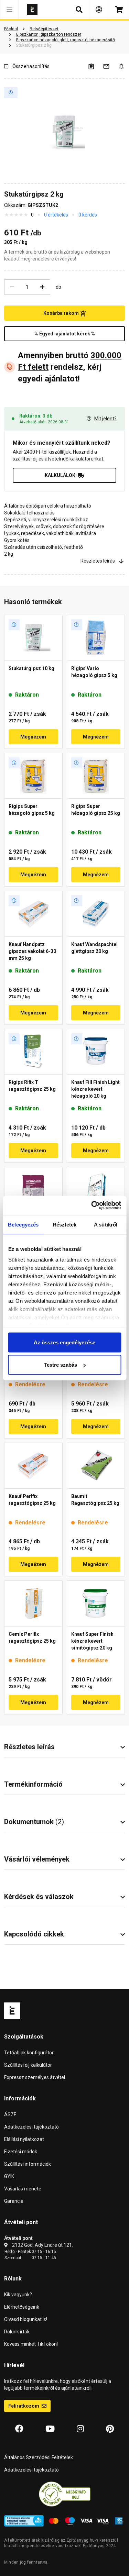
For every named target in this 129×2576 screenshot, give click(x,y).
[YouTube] (50, 2429)
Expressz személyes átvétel (35, 2077)
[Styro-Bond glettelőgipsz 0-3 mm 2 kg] (96, 1190)
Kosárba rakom (62, 313)
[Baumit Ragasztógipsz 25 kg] (96, 1466)
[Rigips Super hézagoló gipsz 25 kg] (96, 776)
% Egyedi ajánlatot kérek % (65, 334)
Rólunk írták (17, 2332)
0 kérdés (88, 215)
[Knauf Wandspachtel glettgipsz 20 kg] (96, 914)
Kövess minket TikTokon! (31, 2344)
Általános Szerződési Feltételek (39, 2457)
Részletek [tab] (64, 1224)
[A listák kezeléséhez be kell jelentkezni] (95, 66)
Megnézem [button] (33, 737)
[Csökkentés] (12, 287)
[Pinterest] (110, 2429)
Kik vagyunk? (18, 2295)
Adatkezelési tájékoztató (31, 2127)
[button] (9, 10)
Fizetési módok (21, 2152)
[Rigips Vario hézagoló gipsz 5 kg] (96, 638)
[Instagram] (80, 2429)
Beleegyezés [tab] (23, 1224)
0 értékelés (56, 215)
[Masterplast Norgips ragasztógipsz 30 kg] (33, 1190)
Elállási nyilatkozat (24, 2139)
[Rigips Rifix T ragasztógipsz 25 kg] (33, 1052)
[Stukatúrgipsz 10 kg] (33, 638)
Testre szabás (61, 1365)
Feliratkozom (24, 2406)
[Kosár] (119, 10)
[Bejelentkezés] (99, 10)
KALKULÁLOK (60, 475)
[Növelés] (42, 287)
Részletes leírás (98, 561)
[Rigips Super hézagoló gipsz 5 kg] (33, 776)
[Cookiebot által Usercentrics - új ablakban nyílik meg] (92, 1206)
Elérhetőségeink (22, 2307)
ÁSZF (10, 2114)
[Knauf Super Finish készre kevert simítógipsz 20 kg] (96, 1603)
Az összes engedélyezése (64, 1342)
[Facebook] (19, 2429)
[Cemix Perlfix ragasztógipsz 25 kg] (33, 1603)
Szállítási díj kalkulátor (28, 2065)
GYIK (9, 2176)
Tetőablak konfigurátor (29, 2053)
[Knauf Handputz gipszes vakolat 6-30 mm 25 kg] (33, 914)
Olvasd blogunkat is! (26, 2319)
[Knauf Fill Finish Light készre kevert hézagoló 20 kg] (96, 1052)
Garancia (14, 2201)
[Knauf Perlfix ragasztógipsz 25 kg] (33, 1466)
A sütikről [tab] (106, 1224)
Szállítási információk (28, 2164)
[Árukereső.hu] (65, 2494)
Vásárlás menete (23, 2189)
